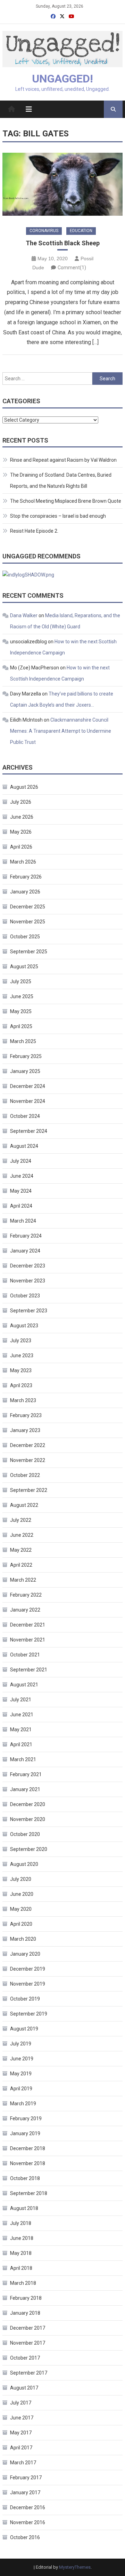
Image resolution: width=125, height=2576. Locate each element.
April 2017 (21, 2448)
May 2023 (21, 1370)
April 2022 (21, 1565)
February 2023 (26, 1415)
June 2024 (22, 1176)
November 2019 (28, 1984)
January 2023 (25, 1430)
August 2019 (24, 2029)
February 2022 (26, 1595)
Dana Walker (24, 615)
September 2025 (29, 952)
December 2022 (28, 1445)
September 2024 (29, 1131)
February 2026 (26, 877)
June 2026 (22, 817)
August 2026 (24, 787)
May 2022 (21, 1550)
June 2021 (22, 1715)
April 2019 (21, 2089)
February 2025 (26, 1056)
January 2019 (25, 2133)
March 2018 (23, 2283)
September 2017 (29, 2373)
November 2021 (28, 1640)
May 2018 (21, 2253)
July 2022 (21, 1520)
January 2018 (25, 2313)
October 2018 (25, 2178)
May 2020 (21, 1909)
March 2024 (23, 1221)
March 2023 (23, 1400)
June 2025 (22, 996)
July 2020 (21, 1879)
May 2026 (21, 832)
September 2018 (29, 2193)
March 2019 (23, 2104)
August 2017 (24, 2388)
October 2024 (25, 1116)
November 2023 (28, 1281)
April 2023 (21, 1385)
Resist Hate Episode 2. (34, 531)
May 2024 (21, 1191)
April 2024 (21, 1206)
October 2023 (25, 1296)
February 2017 (26, 2478)
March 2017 (23, 2463)
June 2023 (22, 1355)
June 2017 (22, 2418)
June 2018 (22, 2238)
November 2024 (28, 1101)
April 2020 (21, 1924)
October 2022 (25, 1475)
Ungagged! (62, 79)
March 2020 (23, 1939)
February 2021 (26, 1774)
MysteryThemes (75, 2567)
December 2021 (28, 1625)
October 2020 (25, 1834)
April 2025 (21, 1026)
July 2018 (21, 2223)
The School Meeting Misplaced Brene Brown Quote (66, 501)
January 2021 (25, 1789)
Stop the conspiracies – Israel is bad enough (58, 516)
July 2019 (21, 2044)
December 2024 (28, 1086)
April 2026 (21, 847)
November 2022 (28, 1460)
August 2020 (24, 1864)
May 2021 (21, 1730)
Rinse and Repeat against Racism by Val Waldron (63, 460)
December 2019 (28, 1969)
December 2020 (28, 1804)
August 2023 (24, 1326)
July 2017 (21, 2403)
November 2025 (28, 922)
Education (81, 231)
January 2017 (25, 2492)
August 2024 (24, 1146)
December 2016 (28, 2507)
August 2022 (24, 1505)
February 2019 (26, 2118)
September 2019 (29, 2014)
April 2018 (21, 2268)
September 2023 (29, 1311)
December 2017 (28, 2328)
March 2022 (23, 1580)
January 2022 (25, 1610)
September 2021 (29, 1670)
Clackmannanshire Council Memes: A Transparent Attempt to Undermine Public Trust (61, 731)
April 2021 (21, 1744)
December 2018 (28, 2148)
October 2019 (25, 1999)
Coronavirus (44, 231)
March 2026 (23, 862)
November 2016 (28, 2522)
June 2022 (22, 1535)
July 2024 (21, 1161)
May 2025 (21, 1011)
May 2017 (21, 2433)
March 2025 (23, 1041)
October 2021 (25, 1655)
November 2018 (28, 2163)
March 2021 (23, 1759)
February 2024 (26, 1236)
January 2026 (25, 892)
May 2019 (21, 2074)
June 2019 (22, 2059)
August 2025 (24, 967)
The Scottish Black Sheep (63, 243)
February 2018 (26, 2298)
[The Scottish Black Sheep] (62, 184)
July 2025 (21, 981)
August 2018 (24, 2208)
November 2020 (28, 1819)
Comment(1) (72, 268)
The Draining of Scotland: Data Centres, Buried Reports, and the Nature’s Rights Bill (61, 480)
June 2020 (22, 1894)
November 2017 (28, 2343)
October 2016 (25, 2537)
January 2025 (25, 1071)
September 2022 (29, 1490)
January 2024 (25, 1251)
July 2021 (21, 1700)
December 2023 (28, 1266)
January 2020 (25, 1954)
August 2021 (24, 1685)
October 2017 (25, 2358)
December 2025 (28, 907)
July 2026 (21, 802)
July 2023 (21, 1341)
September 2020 (29, 1849)
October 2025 (25, 937)
